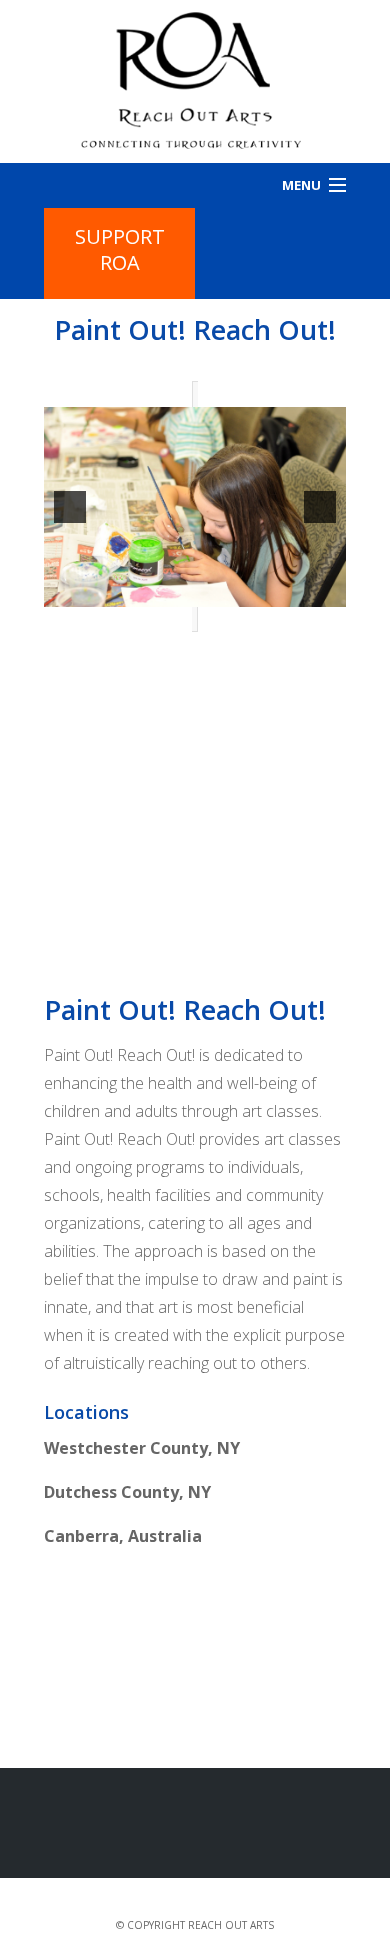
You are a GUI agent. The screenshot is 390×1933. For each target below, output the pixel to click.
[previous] (70, 507)
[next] (320, 507)
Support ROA (120, 249)
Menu (301, 185)
